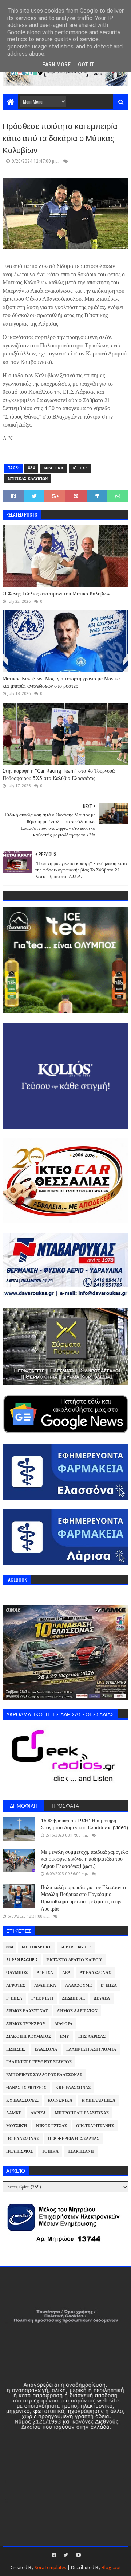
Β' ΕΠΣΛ (80, 468)
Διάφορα (63, 2024)
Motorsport (37, 1947)
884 (31, 468)
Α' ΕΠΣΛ (45, 1973)
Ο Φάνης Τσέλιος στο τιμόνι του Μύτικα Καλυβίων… (59, 594)
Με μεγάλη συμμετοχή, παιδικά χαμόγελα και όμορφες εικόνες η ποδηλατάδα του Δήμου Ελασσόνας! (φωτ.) (84, 1859)
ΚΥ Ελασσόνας (22, 2100)
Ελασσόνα (46, 2049)
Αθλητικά (53, 468)
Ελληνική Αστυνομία (91, 2049)
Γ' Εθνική (42, 1998)
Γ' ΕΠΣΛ (14, 1998)
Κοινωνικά (60, 2100)
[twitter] (66, 2555)
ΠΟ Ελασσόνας (23, 2139)
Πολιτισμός (19, 2151)
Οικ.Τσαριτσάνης (95, 2126)
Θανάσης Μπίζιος (26, 2088)
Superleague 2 (22, 1960)
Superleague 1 (76, 1947)
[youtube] (78, 2555)
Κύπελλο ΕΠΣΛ (98, 2100)
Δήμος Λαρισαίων (77, 2011)
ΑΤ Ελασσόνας (95, 1973)
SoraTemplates (50, 2567)
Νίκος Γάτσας (51, 2126)
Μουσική (17, 2126)
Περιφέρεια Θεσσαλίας (74, 2139)
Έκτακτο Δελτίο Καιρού (74, 1960)
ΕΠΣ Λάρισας (92, 2037)
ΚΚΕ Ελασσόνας (73, 2088)
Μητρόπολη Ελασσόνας (82, 2113)
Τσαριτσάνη (81, 2151)
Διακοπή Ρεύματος (29, 2037)
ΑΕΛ (66, 1973)
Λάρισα (38, 2113)
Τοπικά (50, 2151)
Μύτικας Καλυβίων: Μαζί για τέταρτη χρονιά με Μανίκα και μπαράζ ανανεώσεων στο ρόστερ (61, 682)
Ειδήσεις (16, 2049)
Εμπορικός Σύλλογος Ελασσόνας (44, 2075)
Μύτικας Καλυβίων (28, 479)
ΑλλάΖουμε (78, 1986)
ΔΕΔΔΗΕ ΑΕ (74, 1998)
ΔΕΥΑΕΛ (102, 1998)
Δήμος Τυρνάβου (26, 2024)
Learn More (55, 65)
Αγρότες (16, 1986)
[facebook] (54, 2555)
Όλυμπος (17, 1973)
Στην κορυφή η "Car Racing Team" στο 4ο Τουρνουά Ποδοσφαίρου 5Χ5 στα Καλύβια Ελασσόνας (59, 774)
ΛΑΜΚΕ (14, 2113)
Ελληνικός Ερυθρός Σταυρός (39, 2062)
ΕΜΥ (65, 2037)
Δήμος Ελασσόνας (27, 2011)
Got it (86, 65)
